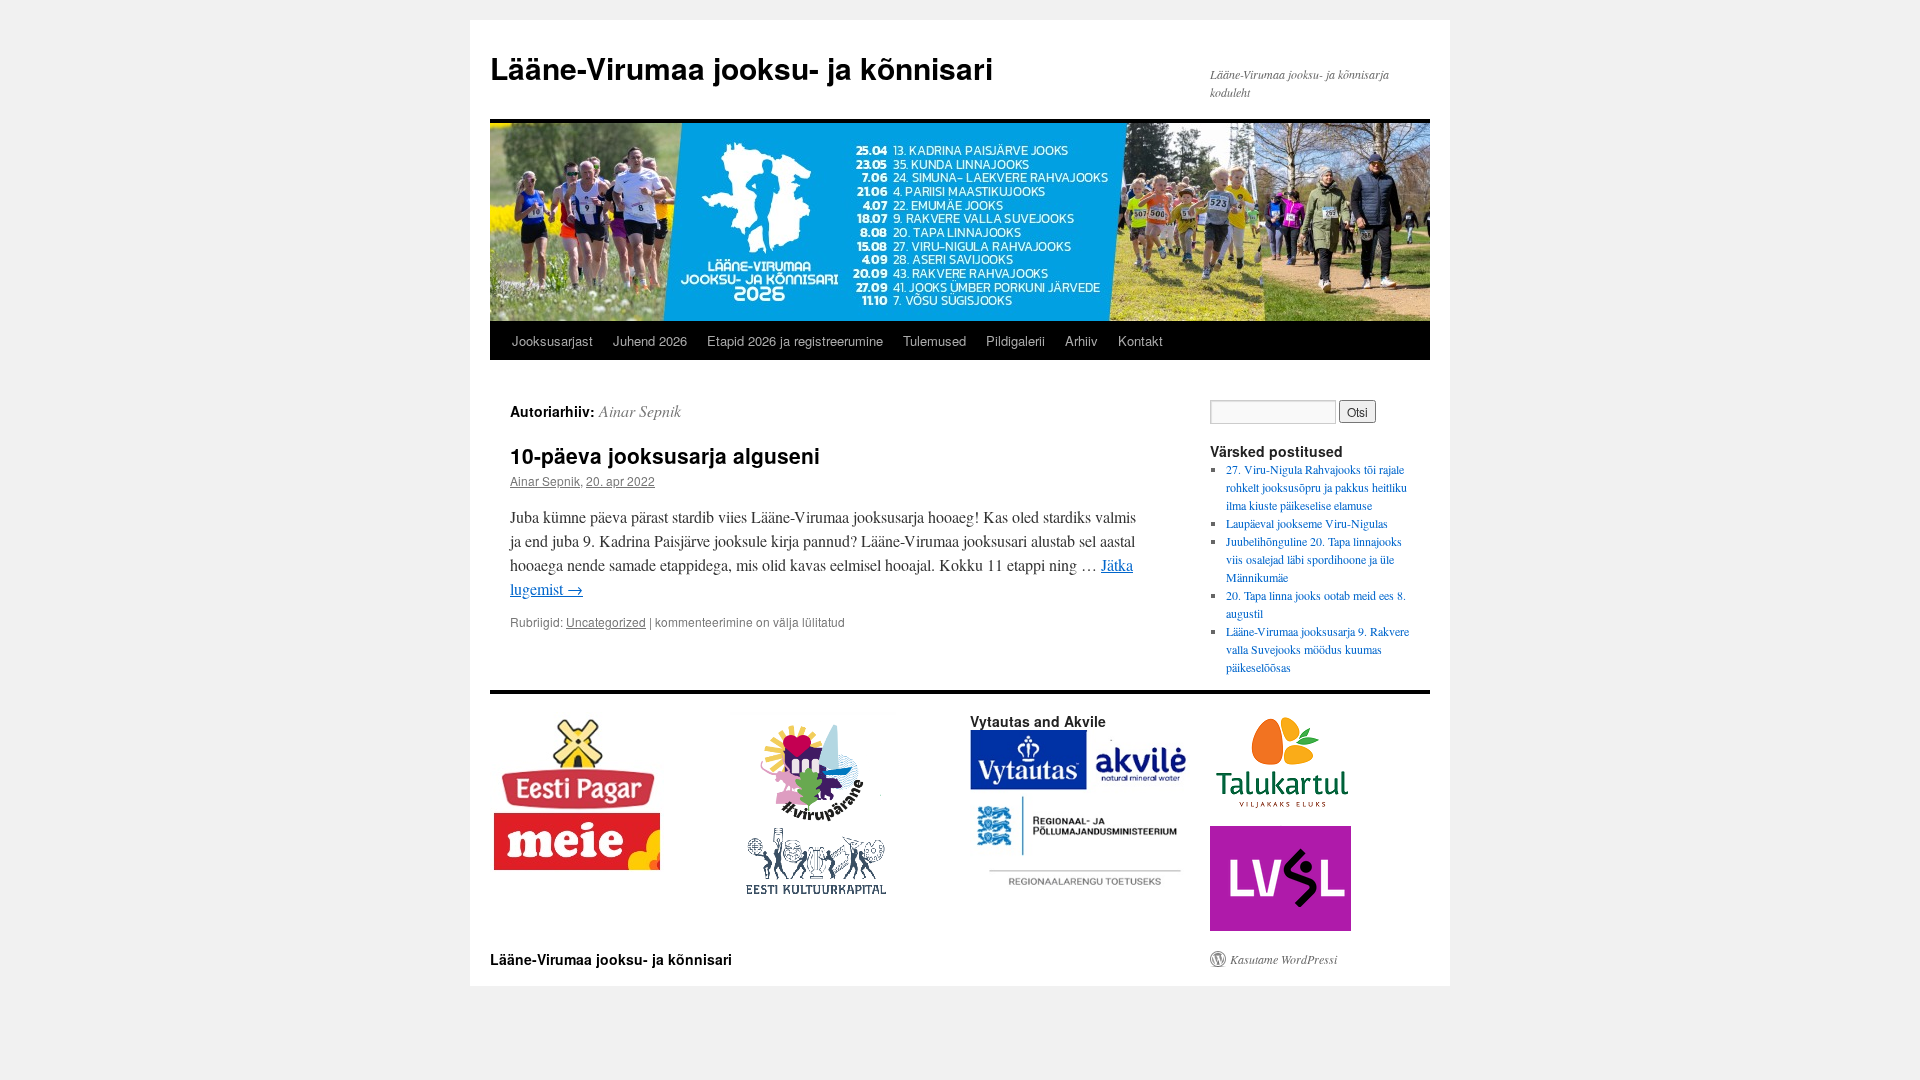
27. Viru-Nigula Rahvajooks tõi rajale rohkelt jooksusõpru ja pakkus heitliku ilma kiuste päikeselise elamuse (1316, 487)
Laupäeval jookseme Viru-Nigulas (1307, 523)
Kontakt (1140, 340)
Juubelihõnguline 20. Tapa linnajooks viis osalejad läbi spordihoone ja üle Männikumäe (1314, 559)
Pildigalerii (1015, 340)
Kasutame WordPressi (1283, 959)
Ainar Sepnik (640, 410)
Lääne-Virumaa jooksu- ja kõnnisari (741, 67)
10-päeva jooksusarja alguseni (665, 455)
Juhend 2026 (650, 340)
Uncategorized (606, 621)
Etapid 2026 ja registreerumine (795, 340)
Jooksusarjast (552, 340)
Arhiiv (1081, 340)
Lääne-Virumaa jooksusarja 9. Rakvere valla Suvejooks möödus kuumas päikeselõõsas (1317, 649)
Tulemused (934, 340)
